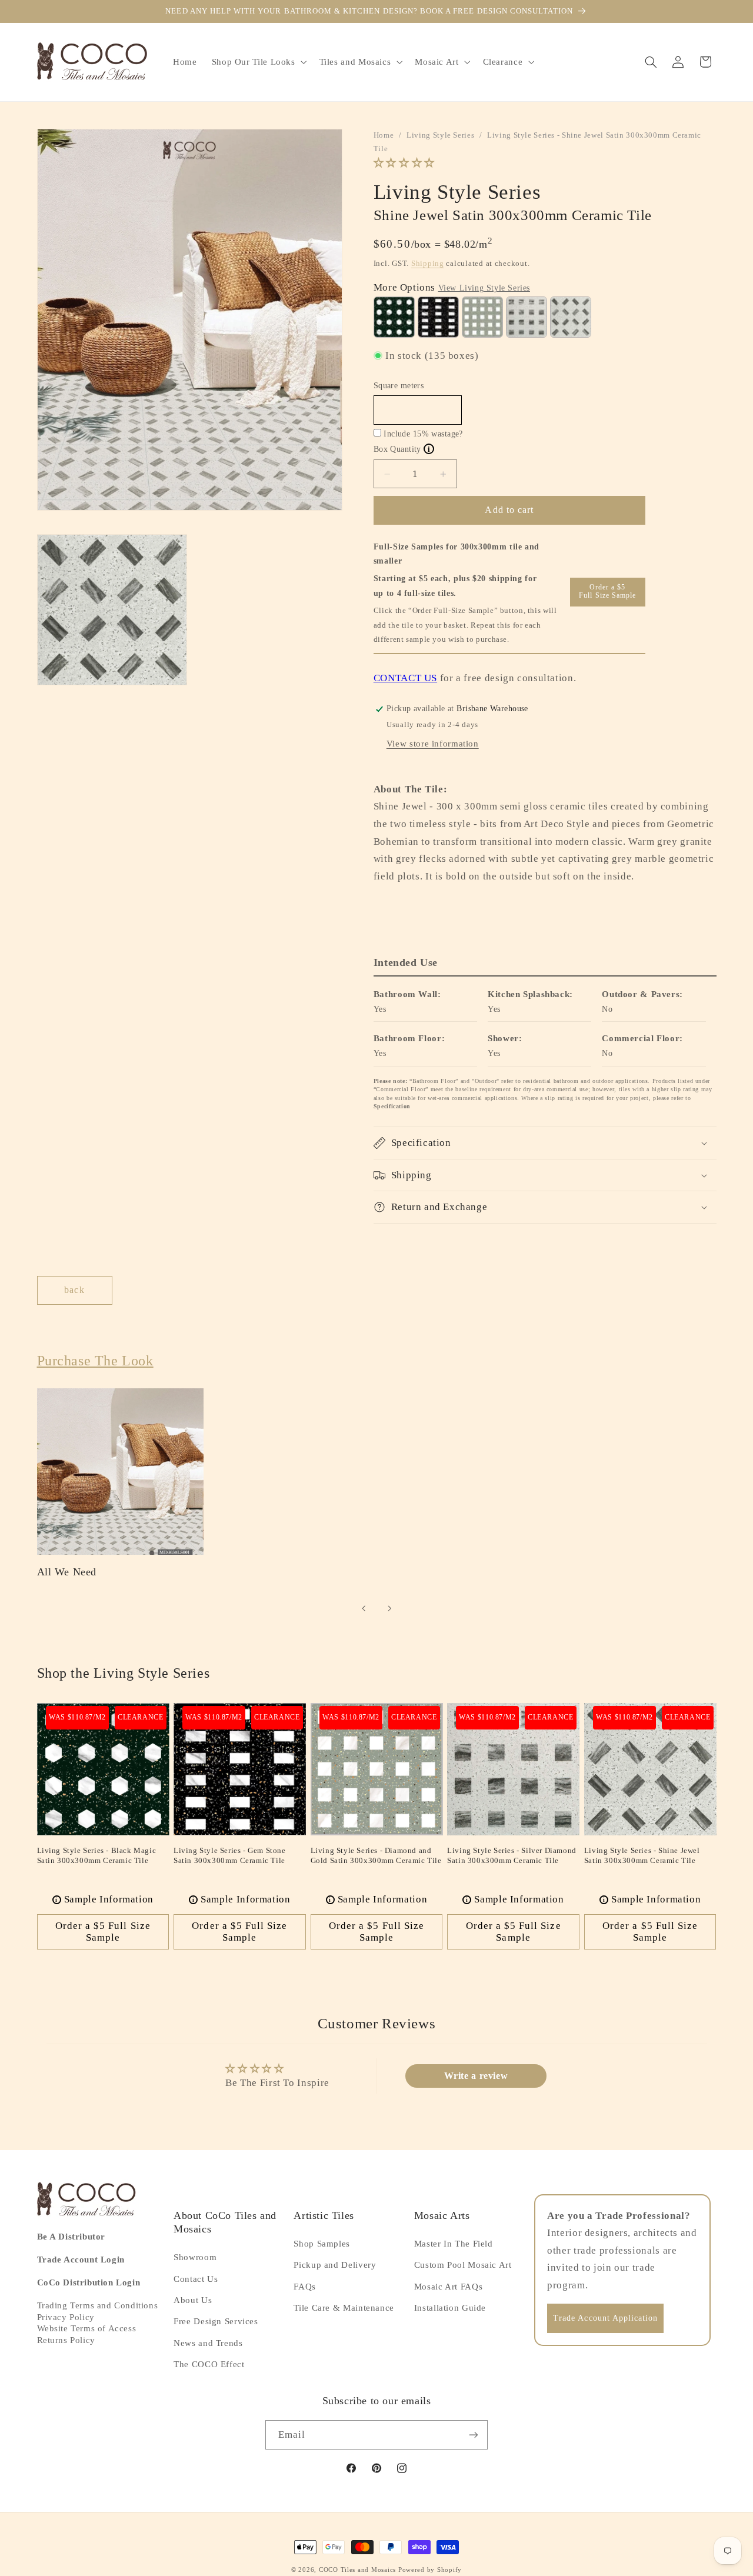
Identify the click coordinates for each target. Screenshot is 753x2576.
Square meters (399, 386)
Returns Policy (66, 2340)
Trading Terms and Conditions (98, 2306)
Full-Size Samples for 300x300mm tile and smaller (457, 554)
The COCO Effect (209, 2365)
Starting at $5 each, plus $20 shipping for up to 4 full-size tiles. (455, 586)
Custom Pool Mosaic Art (463, 2265)
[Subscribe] (474, 2435)
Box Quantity (402, 449)
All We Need (67, 1572)
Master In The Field (454, 2244)
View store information (433, 744)
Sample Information (104, 1899)
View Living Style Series (484, 288)
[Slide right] (389, 1609)
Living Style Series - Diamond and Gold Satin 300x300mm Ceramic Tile (376, 1855)
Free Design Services (216, 2322)
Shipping (428, 264)
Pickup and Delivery (335, 2265)
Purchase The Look (95, 1361)
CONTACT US (405, 678)
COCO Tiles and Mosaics (357, 2570)
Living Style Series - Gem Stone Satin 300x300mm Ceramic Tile (230, 1855)
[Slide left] (364, 1609)
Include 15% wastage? (423, 434)
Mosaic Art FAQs (448, 2287)
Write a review (476, 2076)
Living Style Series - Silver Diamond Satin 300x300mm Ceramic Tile (512, 1855)
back (74, 1290)
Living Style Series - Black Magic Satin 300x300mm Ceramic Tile (97, 1855)
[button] (258, 62)
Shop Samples (322, 2244)
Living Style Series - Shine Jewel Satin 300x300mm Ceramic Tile (642, 1855)
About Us (193, 2300)
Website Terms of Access (87, 2329)
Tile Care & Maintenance (344, 2308)
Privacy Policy (66, 2317)
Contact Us (196, 2279)
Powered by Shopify (430, 2570)
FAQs (305, 2287)
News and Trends (208, 2343)
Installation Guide (450, 2308)
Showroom (195, 2258)
